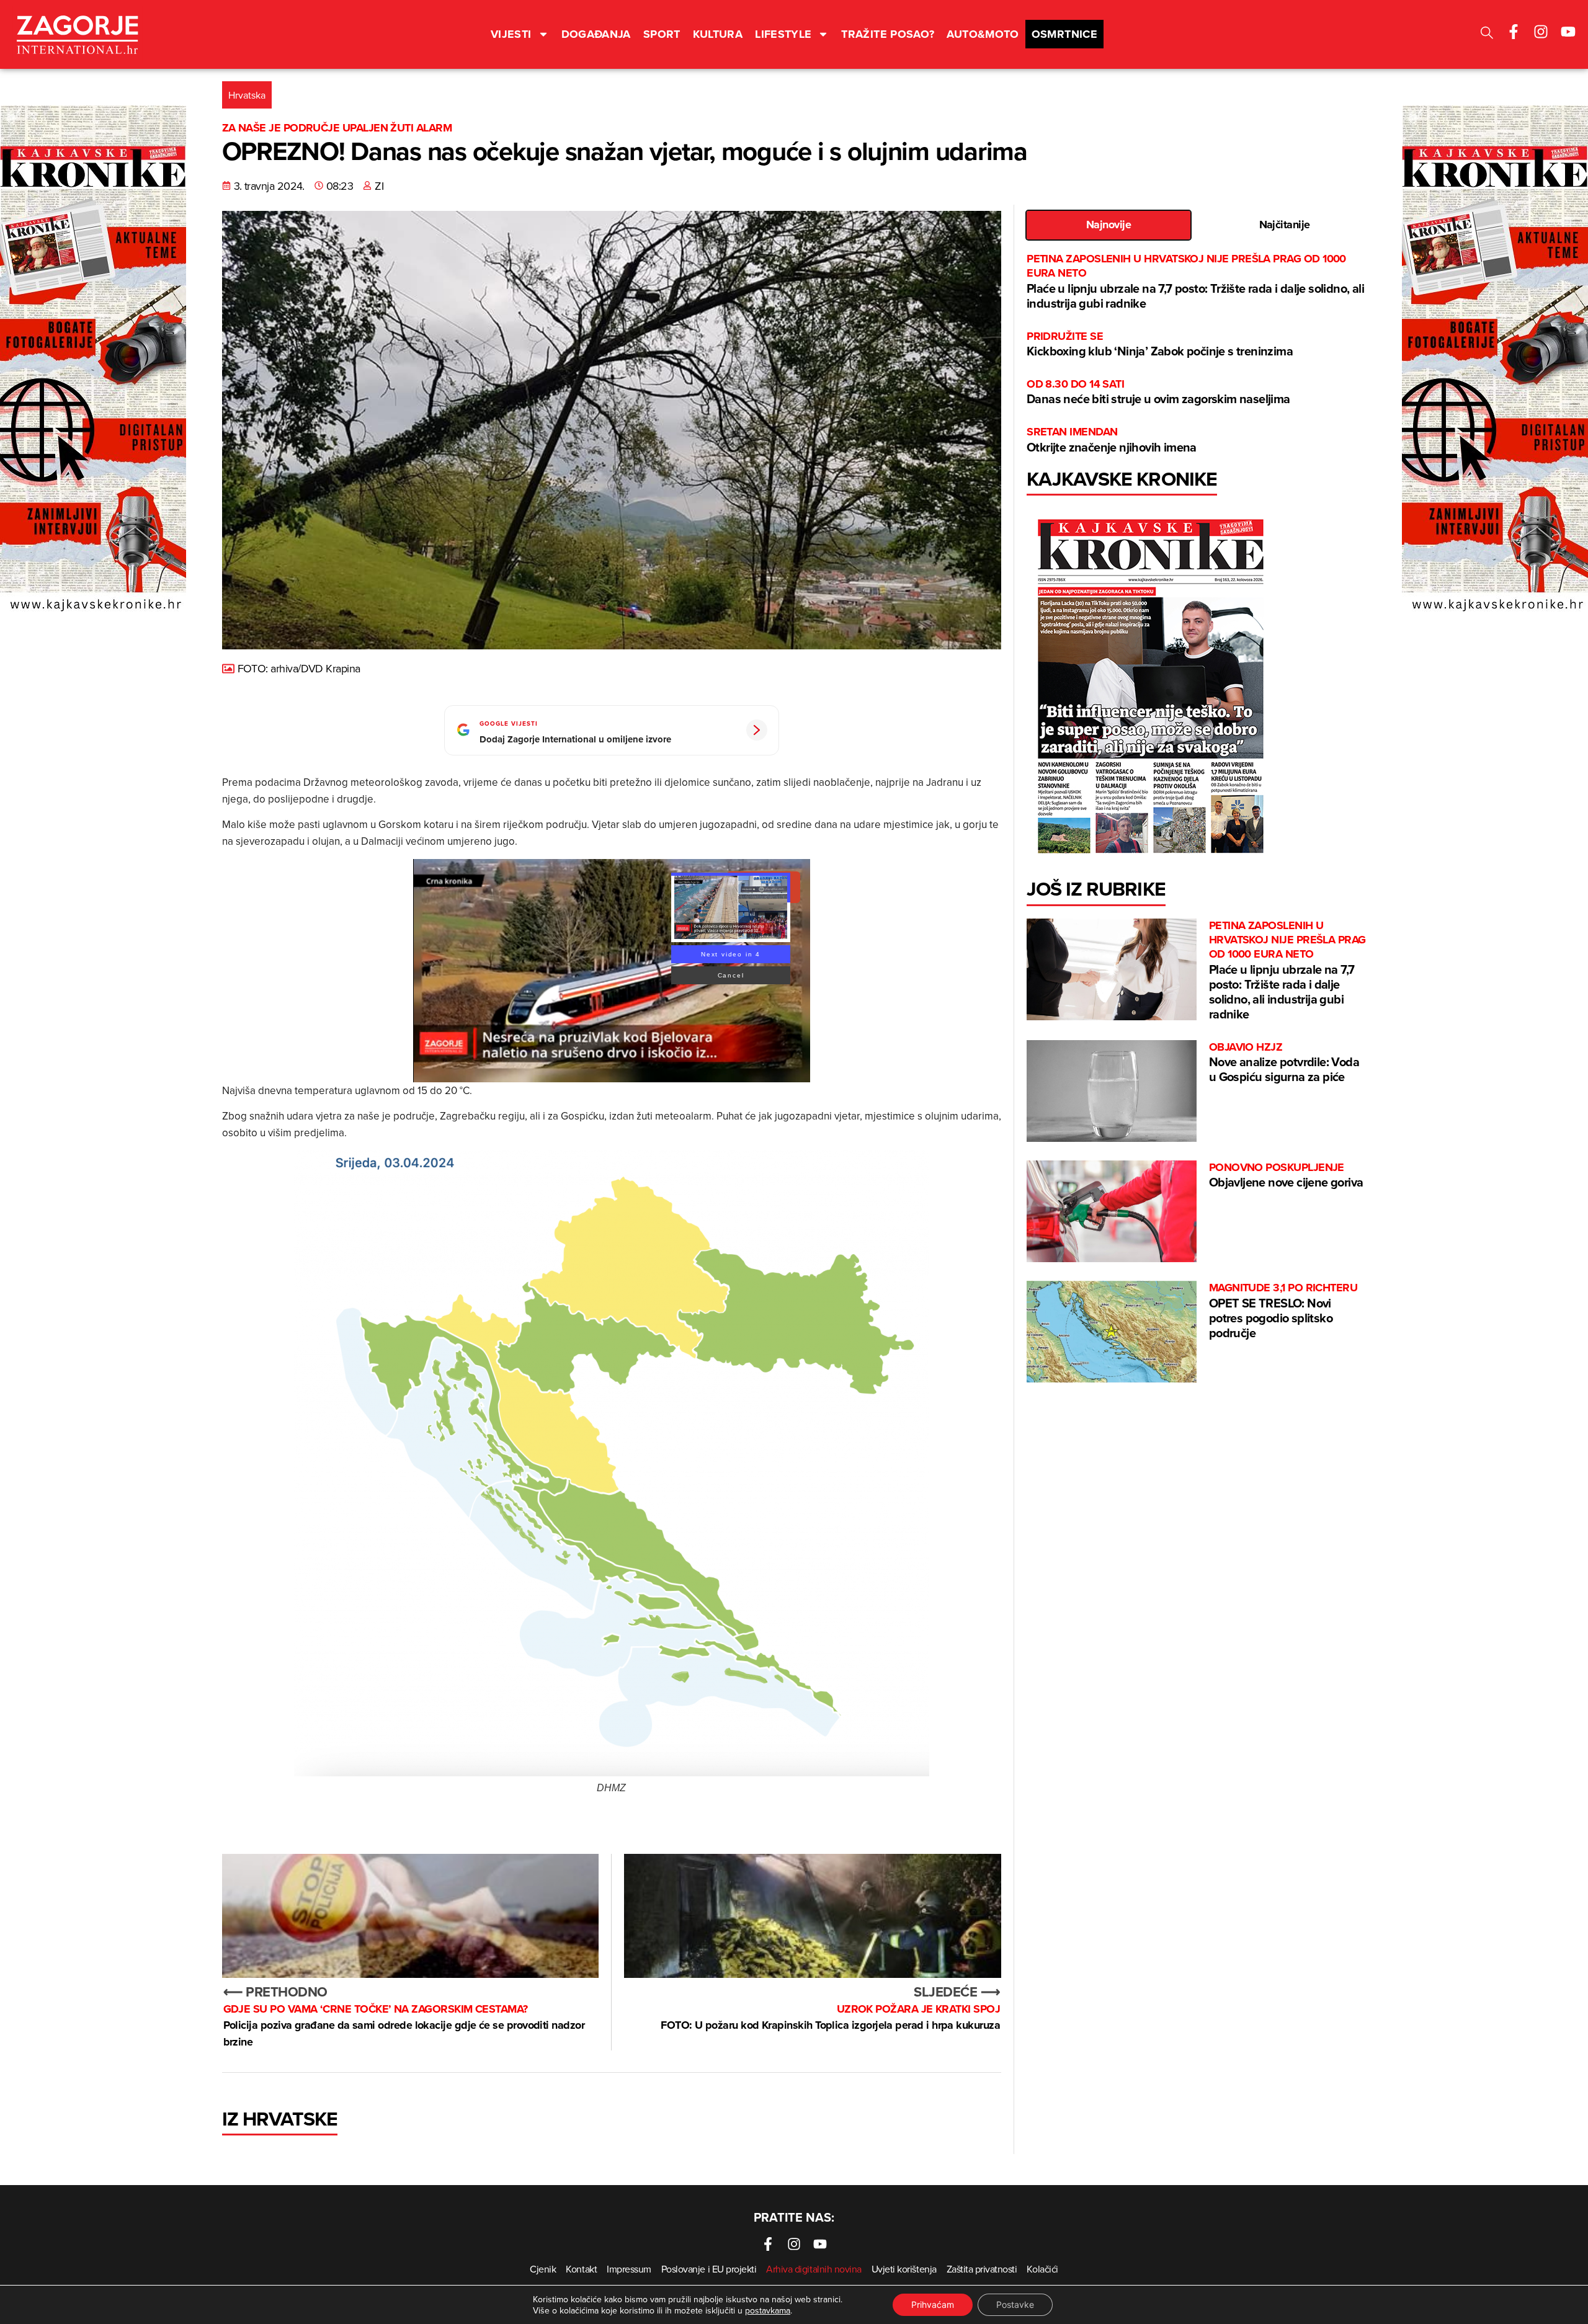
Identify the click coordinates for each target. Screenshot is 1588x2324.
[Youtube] (1568, 32)
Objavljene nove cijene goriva (1286, 1176)
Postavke (1015, 2304)
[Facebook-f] (1514, 32)
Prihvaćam (933, 2304)
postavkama (768, 2310)
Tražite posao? (888, 34)
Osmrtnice (1064, 34)
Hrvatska (247, 95)
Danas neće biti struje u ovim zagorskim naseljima (1158, 392)
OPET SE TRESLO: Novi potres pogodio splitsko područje (1283, 1311)
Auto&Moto (983, 34)
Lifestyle (783, 34)
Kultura (718, 34)
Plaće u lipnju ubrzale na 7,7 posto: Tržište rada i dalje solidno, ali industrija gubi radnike (1195, 282)
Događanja (596, 34)
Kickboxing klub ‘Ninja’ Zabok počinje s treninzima (1160, 345)
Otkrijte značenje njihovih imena (1112, 440)
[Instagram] (1541, 32)
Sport (662, 34)
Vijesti (511, 34)
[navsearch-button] (1487, 34)
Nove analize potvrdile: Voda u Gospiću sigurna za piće (1284, 1063)
